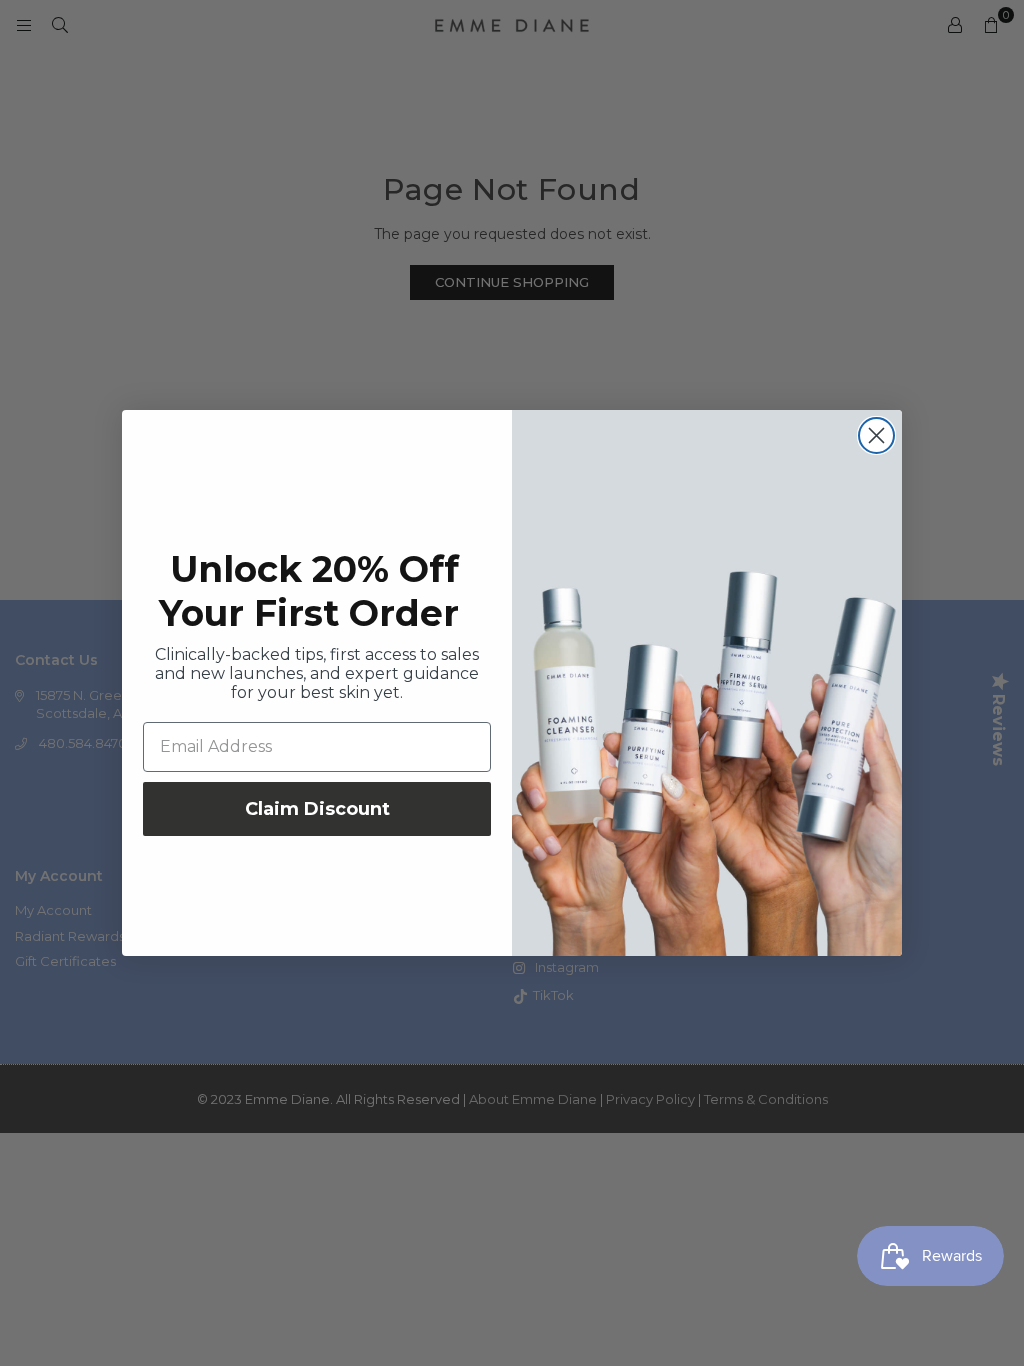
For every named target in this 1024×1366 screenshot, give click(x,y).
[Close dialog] (876, 435)
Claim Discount (317, 809)
